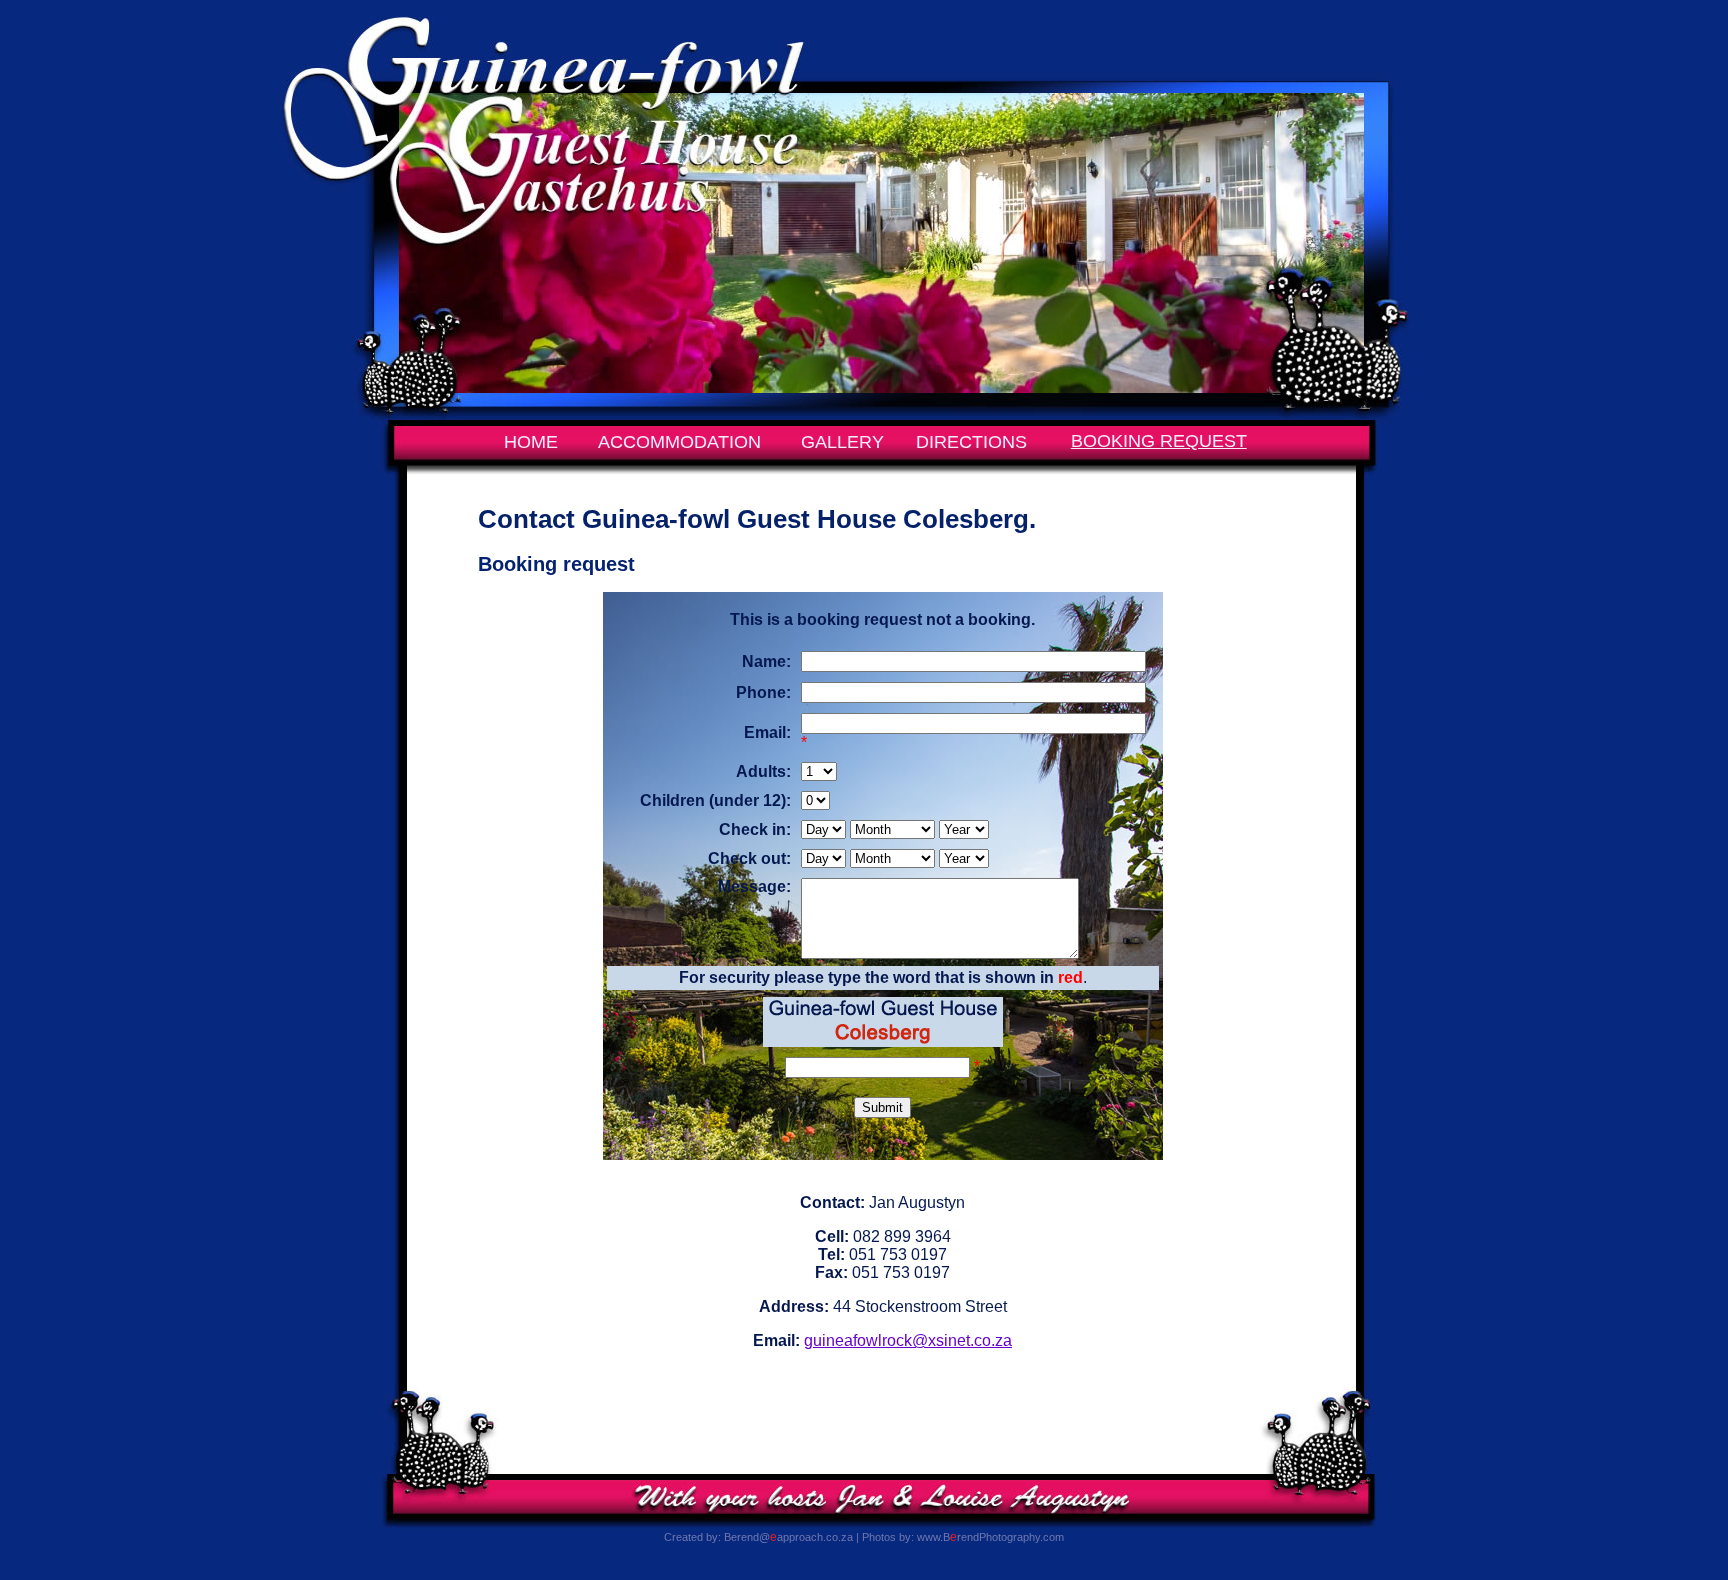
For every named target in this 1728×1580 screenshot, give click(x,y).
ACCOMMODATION (679, 442)
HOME (531, 442)
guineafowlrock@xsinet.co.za (908, 1340)
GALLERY (842, 442)
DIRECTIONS (971, 442)
